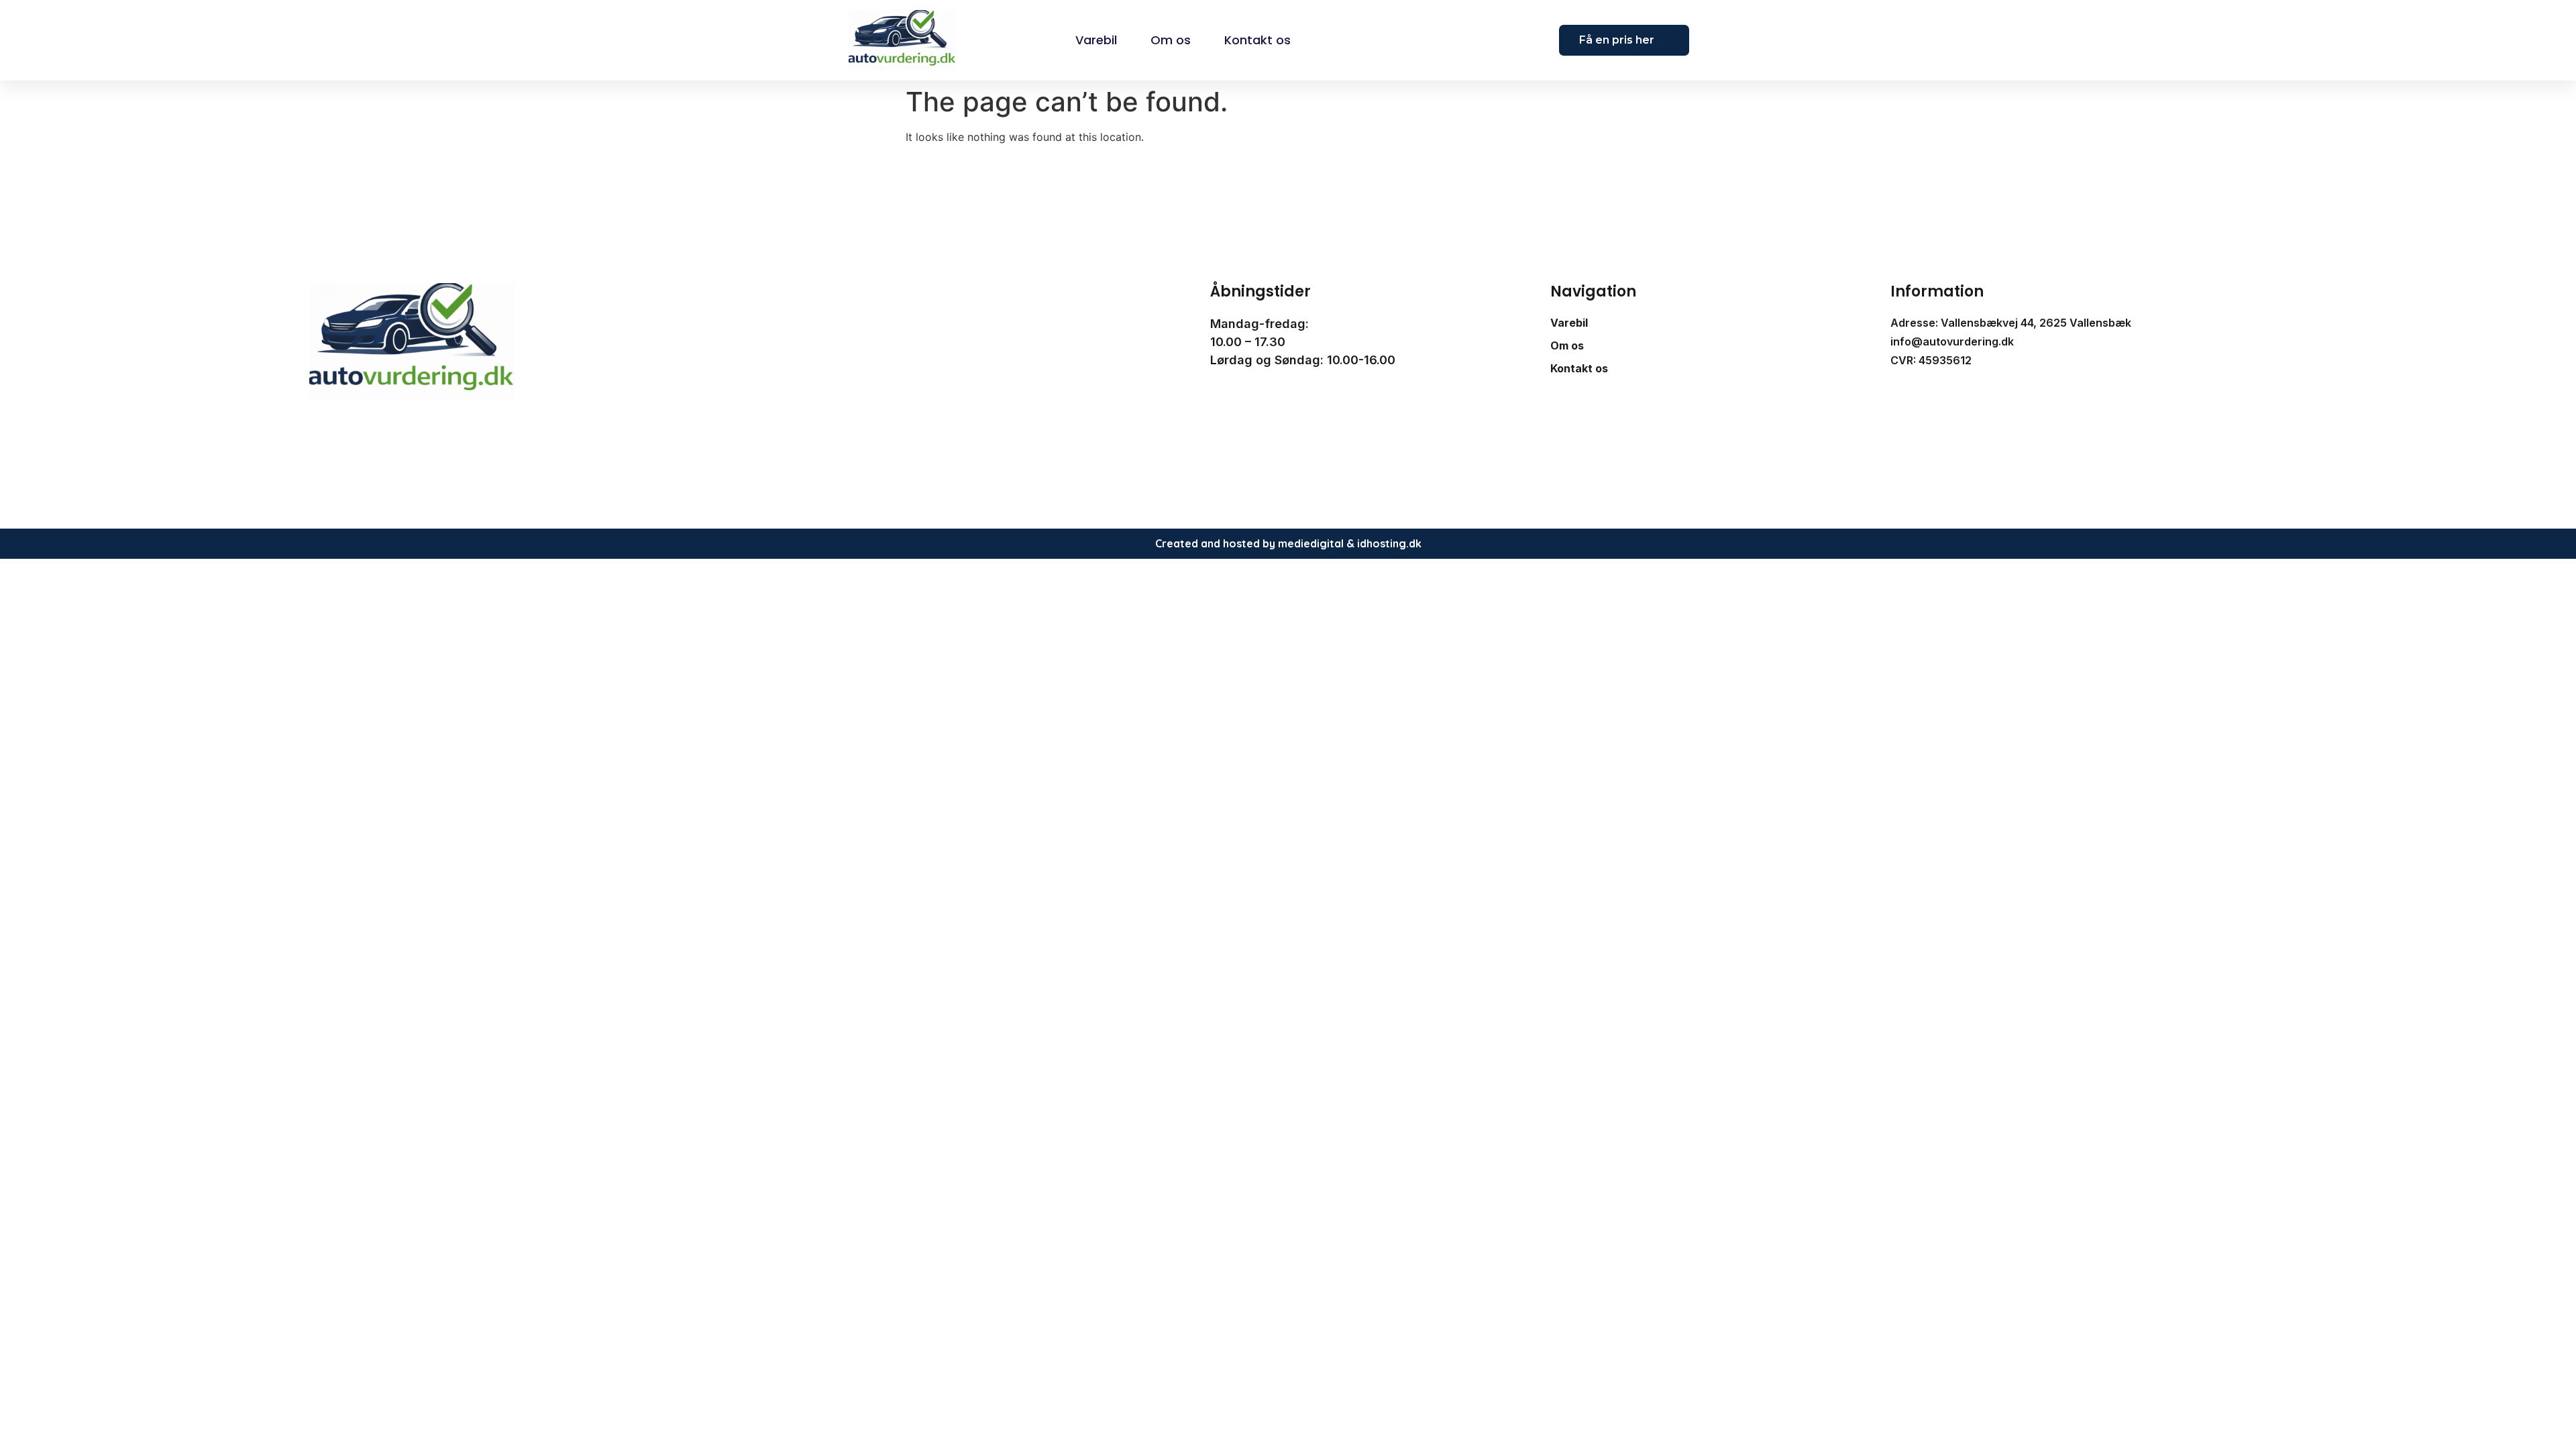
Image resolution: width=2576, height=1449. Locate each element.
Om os (1171, 40)
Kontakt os (1257, 40)
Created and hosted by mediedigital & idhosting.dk (1288, 543)
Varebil (1096, 40)
